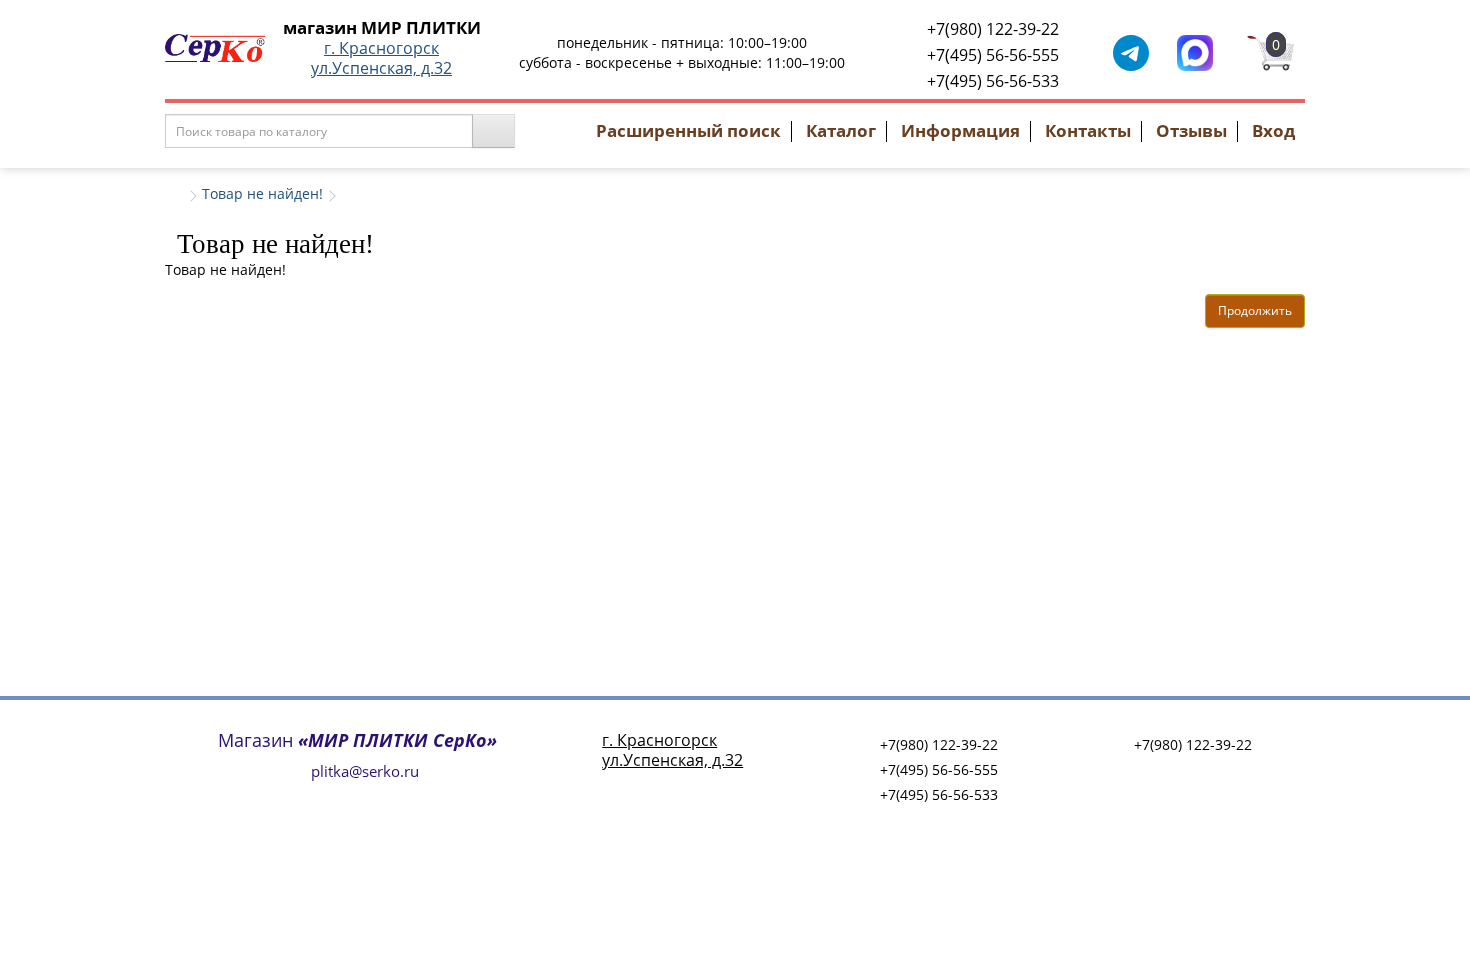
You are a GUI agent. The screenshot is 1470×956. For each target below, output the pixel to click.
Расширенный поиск (688, 130)
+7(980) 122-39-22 (993, 29)
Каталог (841, 130)
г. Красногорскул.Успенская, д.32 (381, 58)
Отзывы (1191, 130)
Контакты (1088, 130)
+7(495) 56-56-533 (993, 81)
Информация (960, 130)
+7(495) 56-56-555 (993, 55)
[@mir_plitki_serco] (1131, 51)
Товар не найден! (262, 193)
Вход (1273, 130)
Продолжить (1255, 310)
